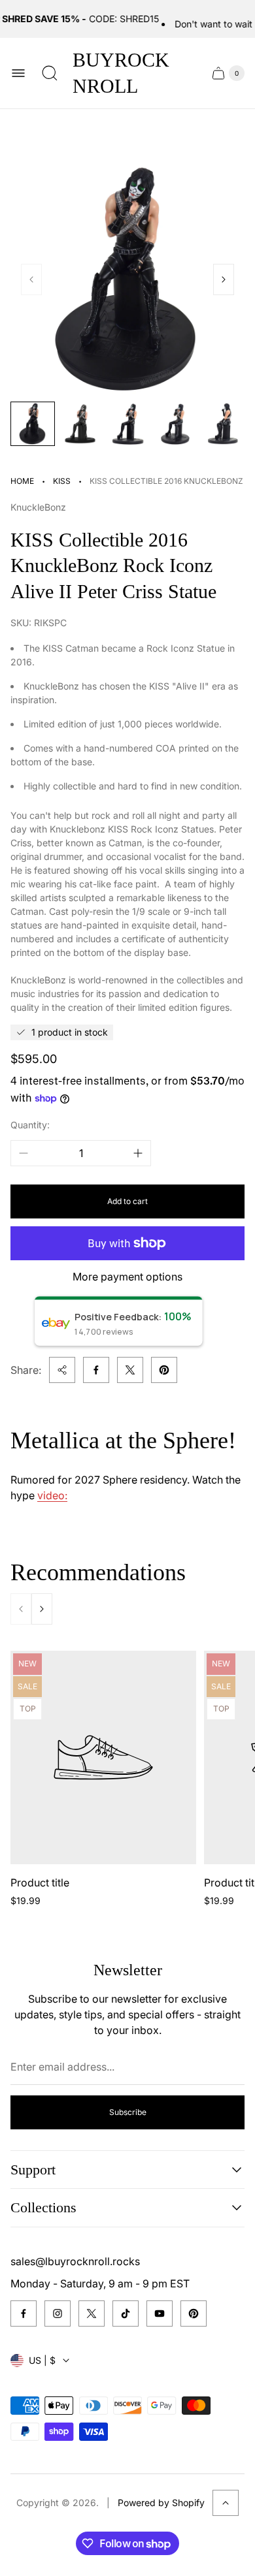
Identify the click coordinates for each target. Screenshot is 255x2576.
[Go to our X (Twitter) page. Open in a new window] (92, 2314)
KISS (62, 481)
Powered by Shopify (161, 2503)
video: (52, 1495)
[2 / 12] (80, 424)
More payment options (127, 1277)
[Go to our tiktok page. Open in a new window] (126, 2314)
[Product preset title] (103, 1757)
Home (22, 481)
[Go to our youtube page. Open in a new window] (160, 2314)
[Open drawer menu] (18, 73)
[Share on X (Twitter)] (130, 1370)
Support (33, 2170)
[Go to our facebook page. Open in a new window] (24, 2314)
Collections (43, 2207)
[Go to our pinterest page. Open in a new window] (194, 2314)
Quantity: (30, 1125)
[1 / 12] (33, 424)
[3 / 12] (127, 424)
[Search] (50, 73)
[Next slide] (224, 279)
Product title (40, 1883)
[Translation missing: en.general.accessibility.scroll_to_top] (226, 2503)
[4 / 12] (175, 424)
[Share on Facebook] (96, 1370)
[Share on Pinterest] (164, 1370)
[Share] (62, 1370)
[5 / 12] (222, 424)
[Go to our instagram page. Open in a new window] (58, 2314)
